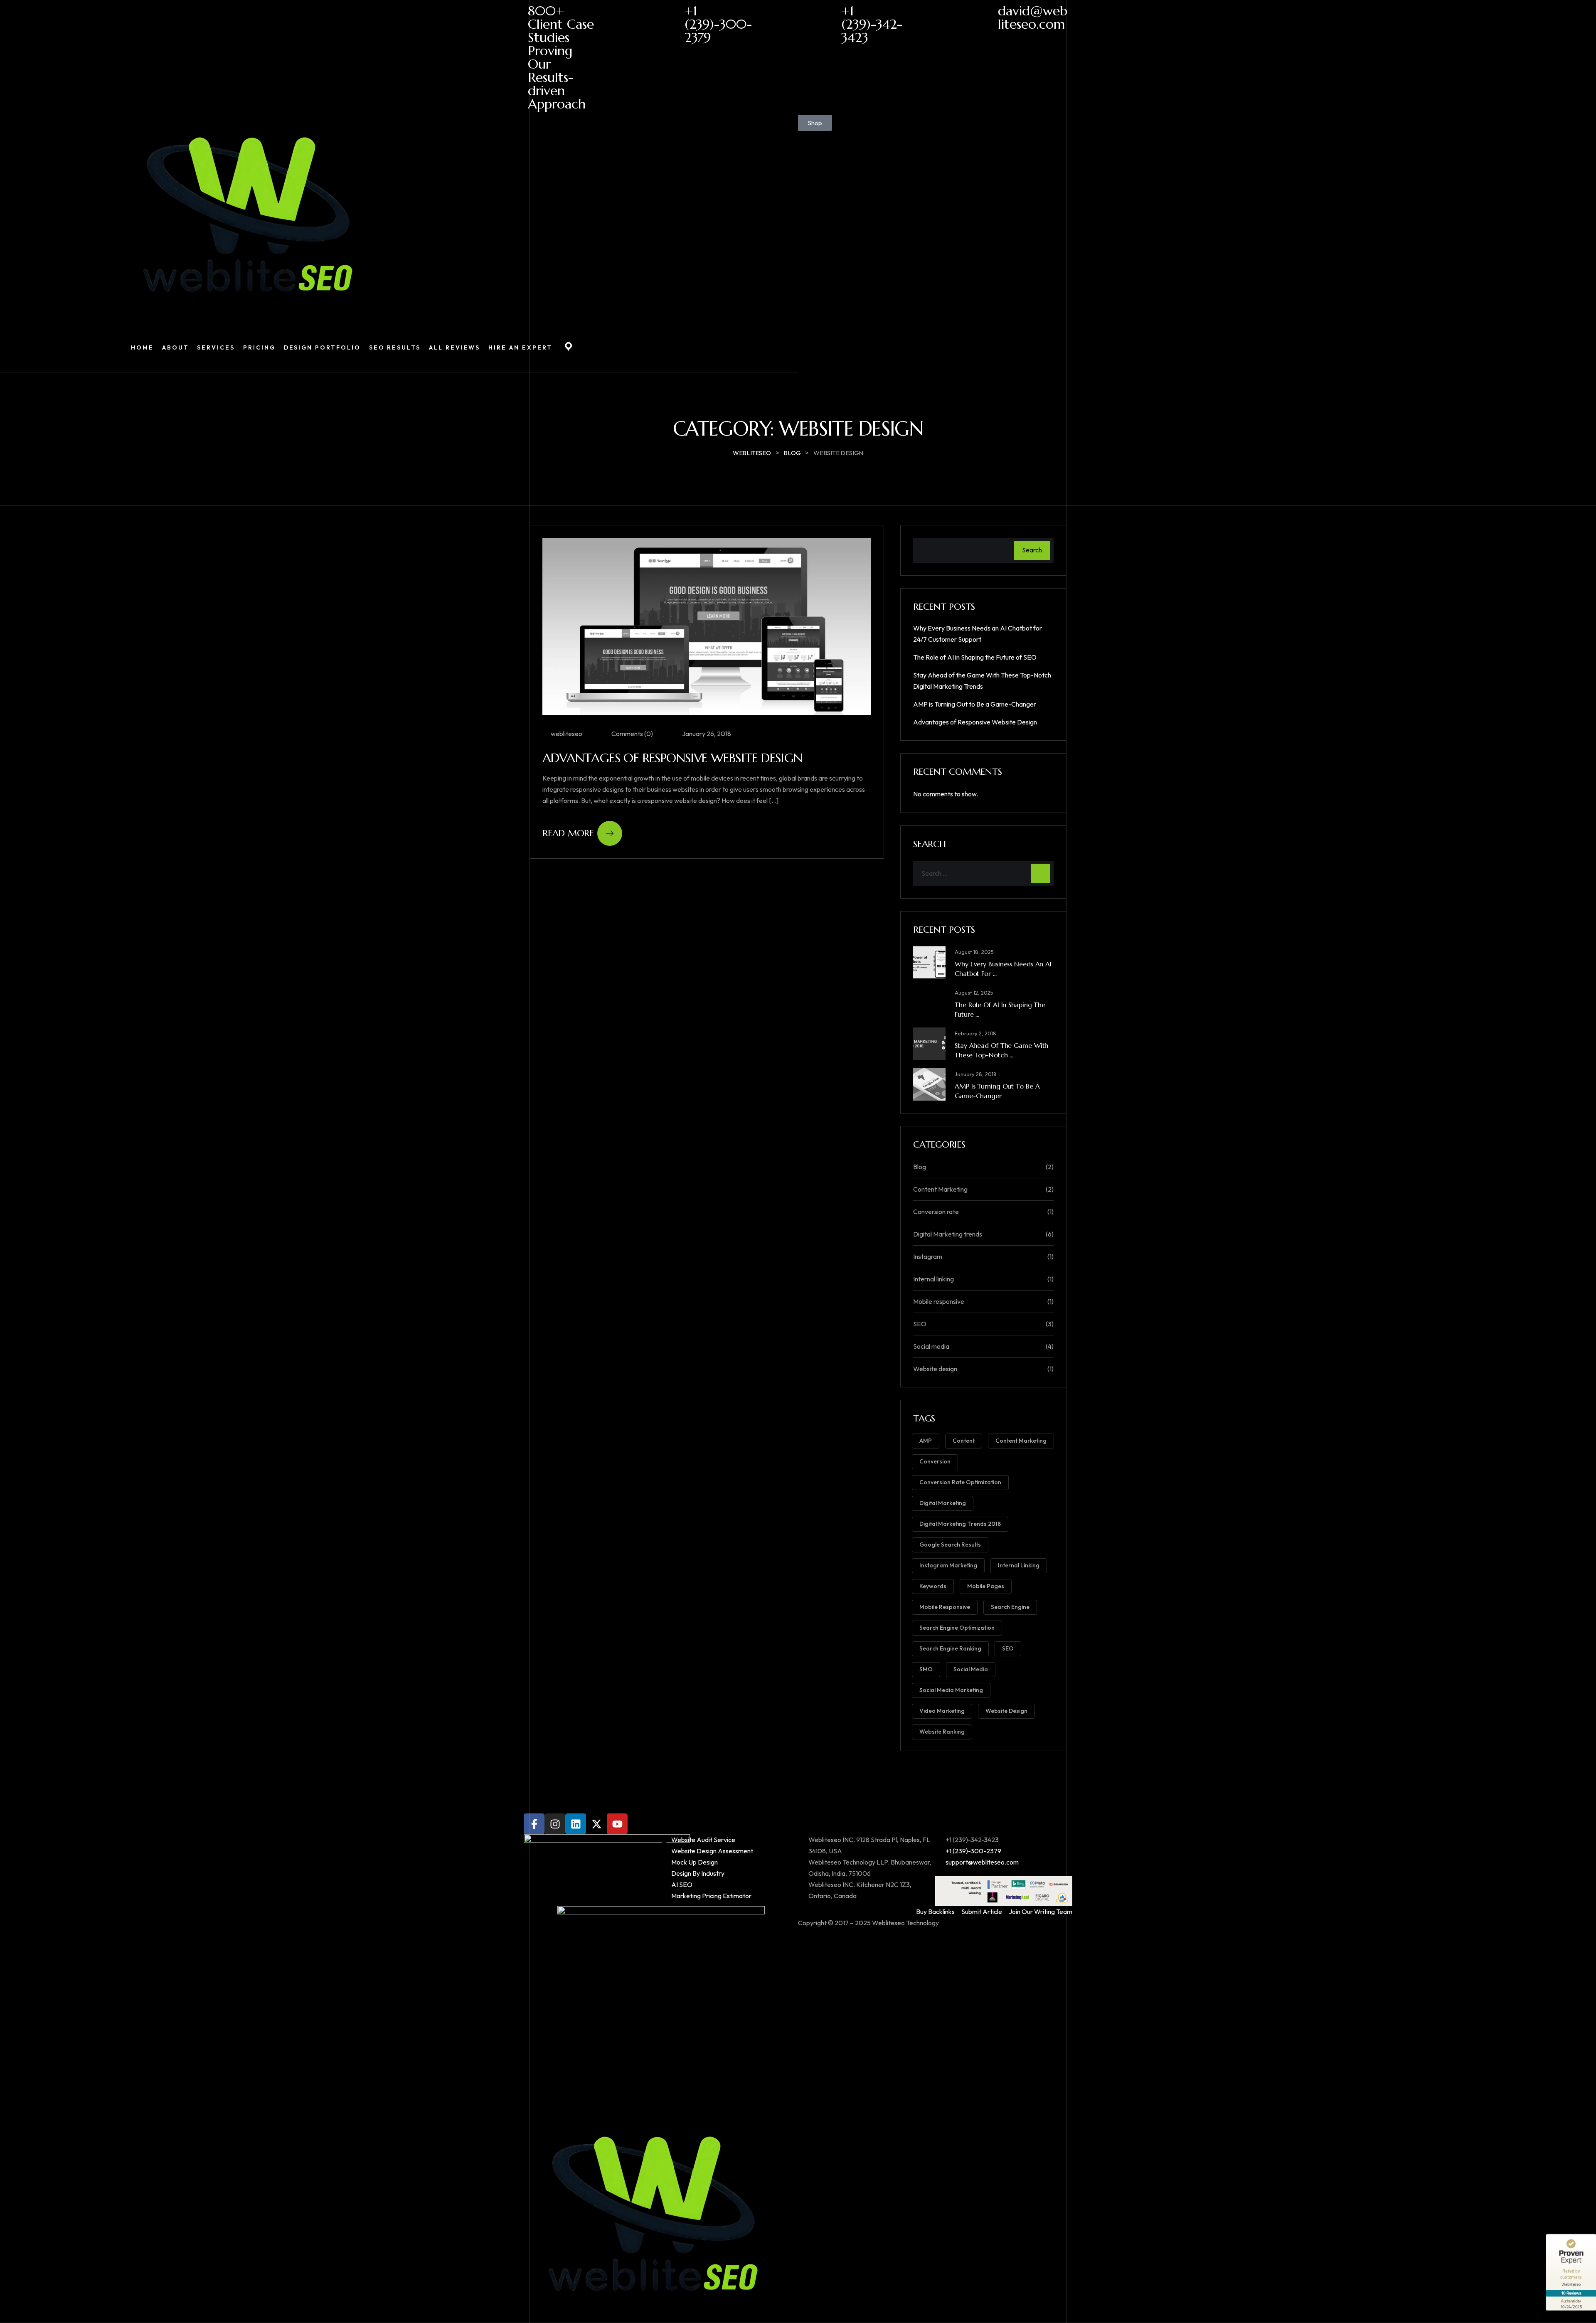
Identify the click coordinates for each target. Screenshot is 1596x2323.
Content (964, 1441)
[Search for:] (983, 873)
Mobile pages (986, 1586)
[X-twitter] (596, 1824)
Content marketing (1021, 1441)
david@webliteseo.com (1033, 17)
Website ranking (942, 1732)
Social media (931, 1346)
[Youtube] (617, 1824)
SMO (926, 1669)
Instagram (928, 1256)
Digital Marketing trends (948, 1234)
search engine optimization (957, 1628)
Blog (920, 1167)
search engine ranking (950, 1648)
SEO (920, 1324)
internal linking (1019, 1565)
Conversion (935, 1461)
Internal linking (933, 1279)
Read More (568, 833)
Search (1032, 550)
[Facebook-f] (534, 1824)
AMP (926, 1441)
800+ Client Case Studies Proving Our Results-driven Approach (561, 57)
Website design (935, 1369)
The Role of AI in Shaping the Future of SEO (975, 657)
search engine (1010, 1607)
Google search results (950, 1545)
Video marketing (942, 1711)
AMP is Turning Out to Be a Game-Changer (975, 704)
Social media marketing (951, 1690)
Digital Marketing (943, 1503)
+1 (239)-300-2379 (718, 24)
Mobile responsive (939, 1301)
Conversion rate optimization (960, 1482)
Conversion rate (936, 1212)
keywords (933, 1586)
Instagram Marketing (948, 1565)
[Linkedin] (576, 1824)
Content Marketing (940, 1189)
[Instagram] (555, 1824)
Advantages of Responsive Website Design (672, 758)
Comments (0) (632, 734)
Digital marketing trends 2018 (960, 1524)
